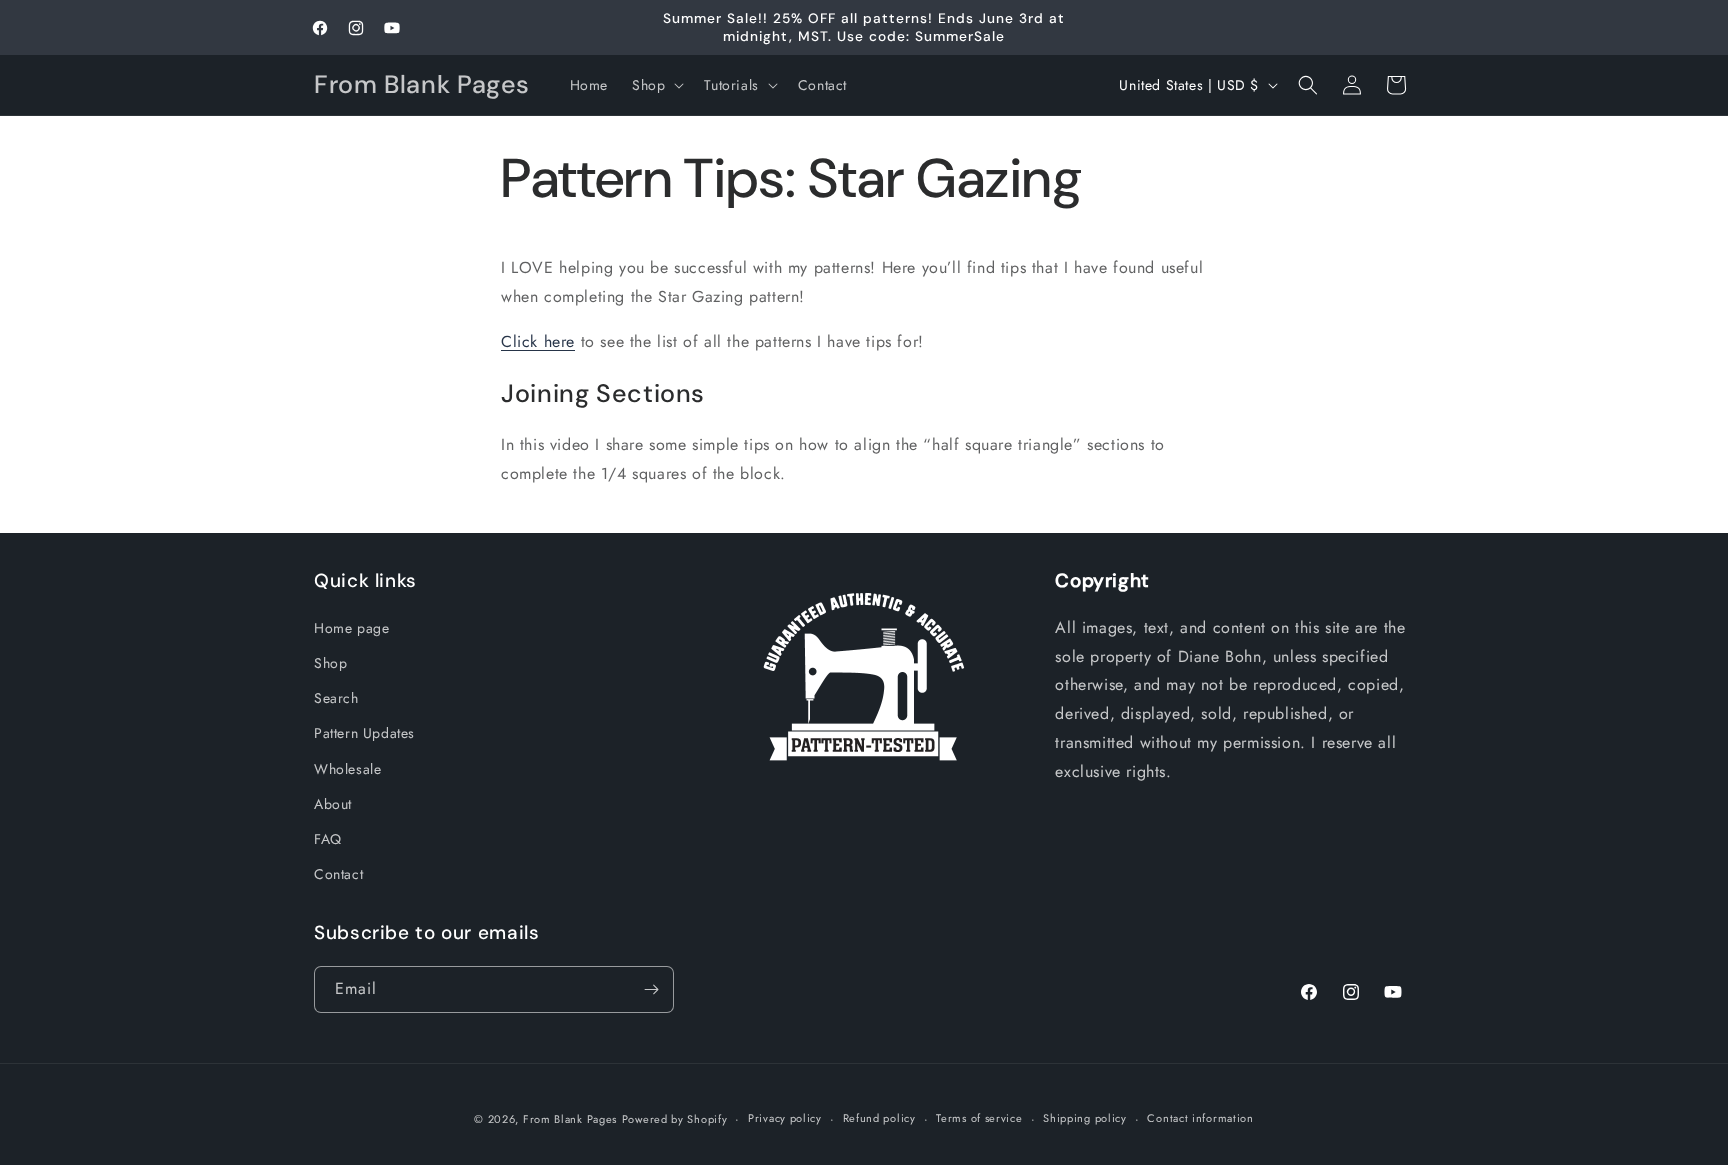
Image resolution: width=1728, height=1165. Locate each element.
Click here (538, 341)
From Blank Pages (570, 1119)
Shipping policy (1085, 1118)
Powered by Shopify (675, 1119)
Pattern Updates (364, 732)
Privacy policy (785, 1118)
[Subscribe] (651, 989)
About (333, 803)
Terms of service (979, 1118)
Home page (351, 627)
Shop (330, 662)
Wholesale (347, 768)
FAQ (328, 838)
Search (336, 697)
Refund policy (879, 1118)
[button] (656, 85)
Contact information (1200, 1118)
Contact (338, 873)
